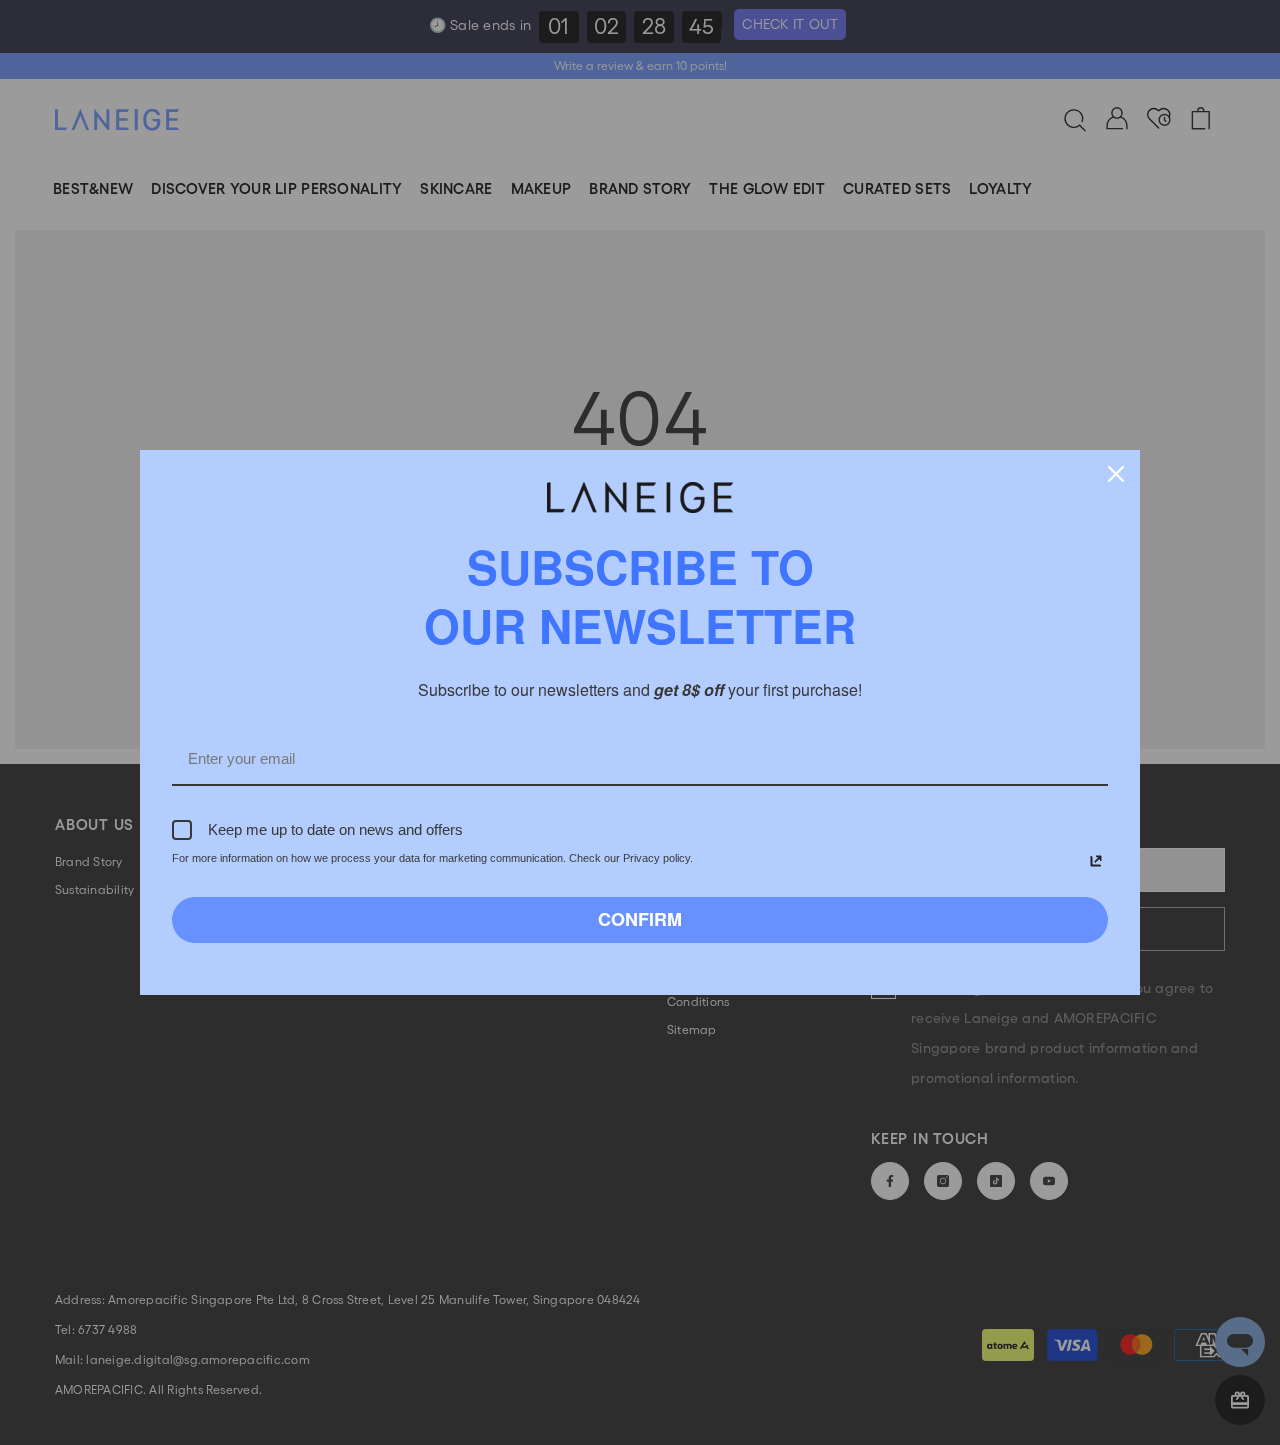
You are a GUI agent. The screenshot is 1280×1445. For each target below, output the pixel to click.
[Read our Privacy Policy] (1096, 861)
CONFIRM (640, 919)
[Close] (1116, 474)
